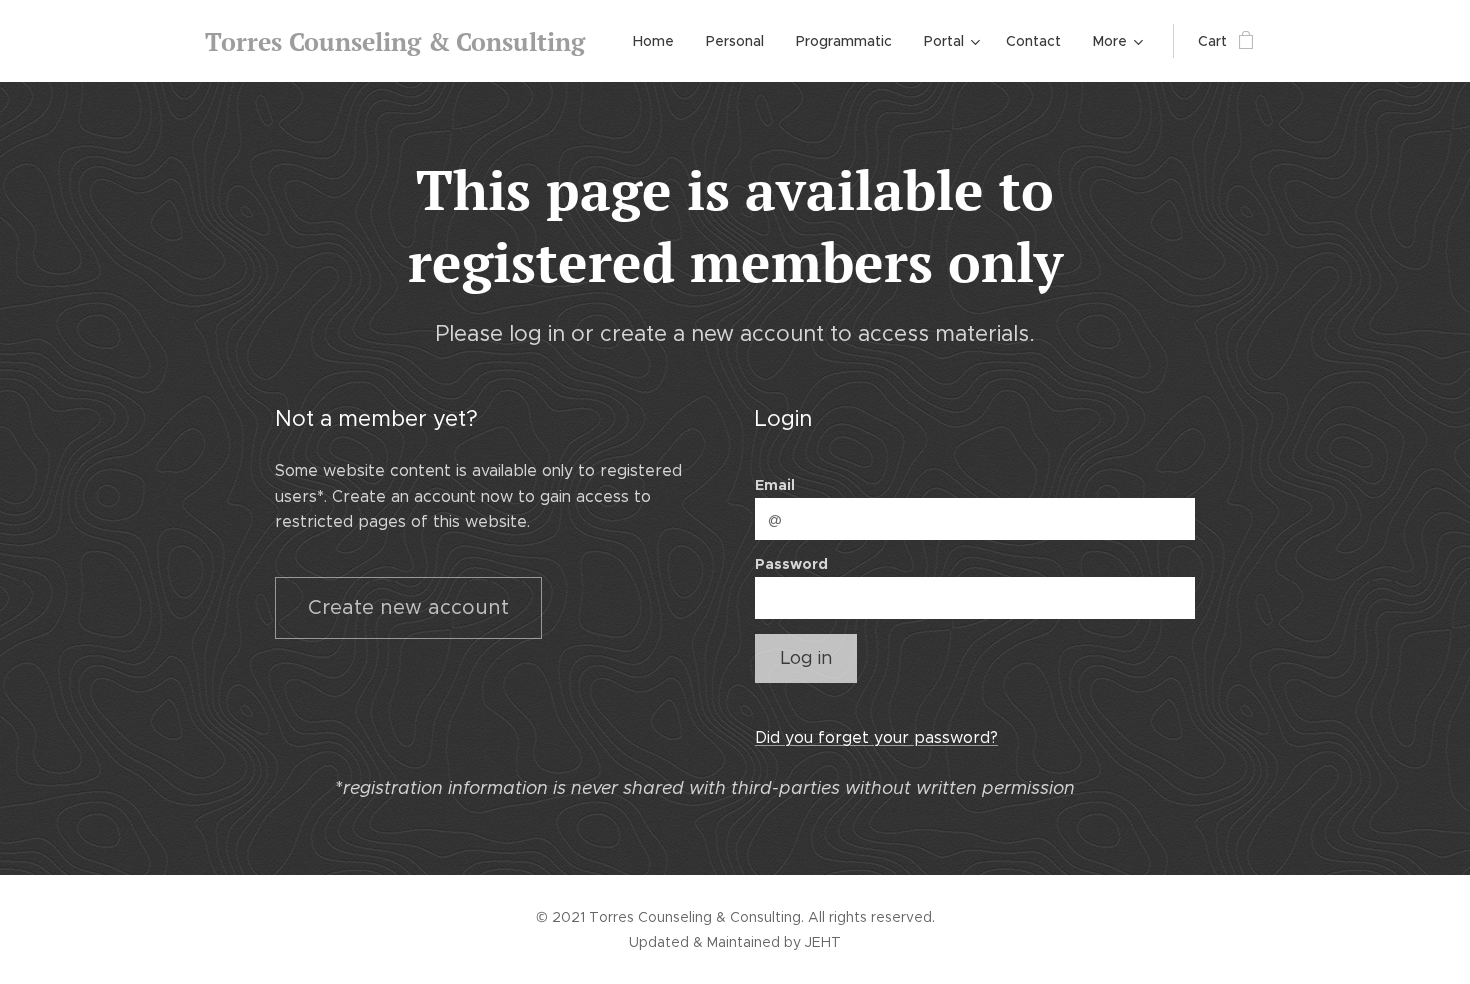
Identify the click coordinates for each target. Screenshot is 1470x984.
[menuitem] (659, 41)
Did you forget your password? (876, 737)
